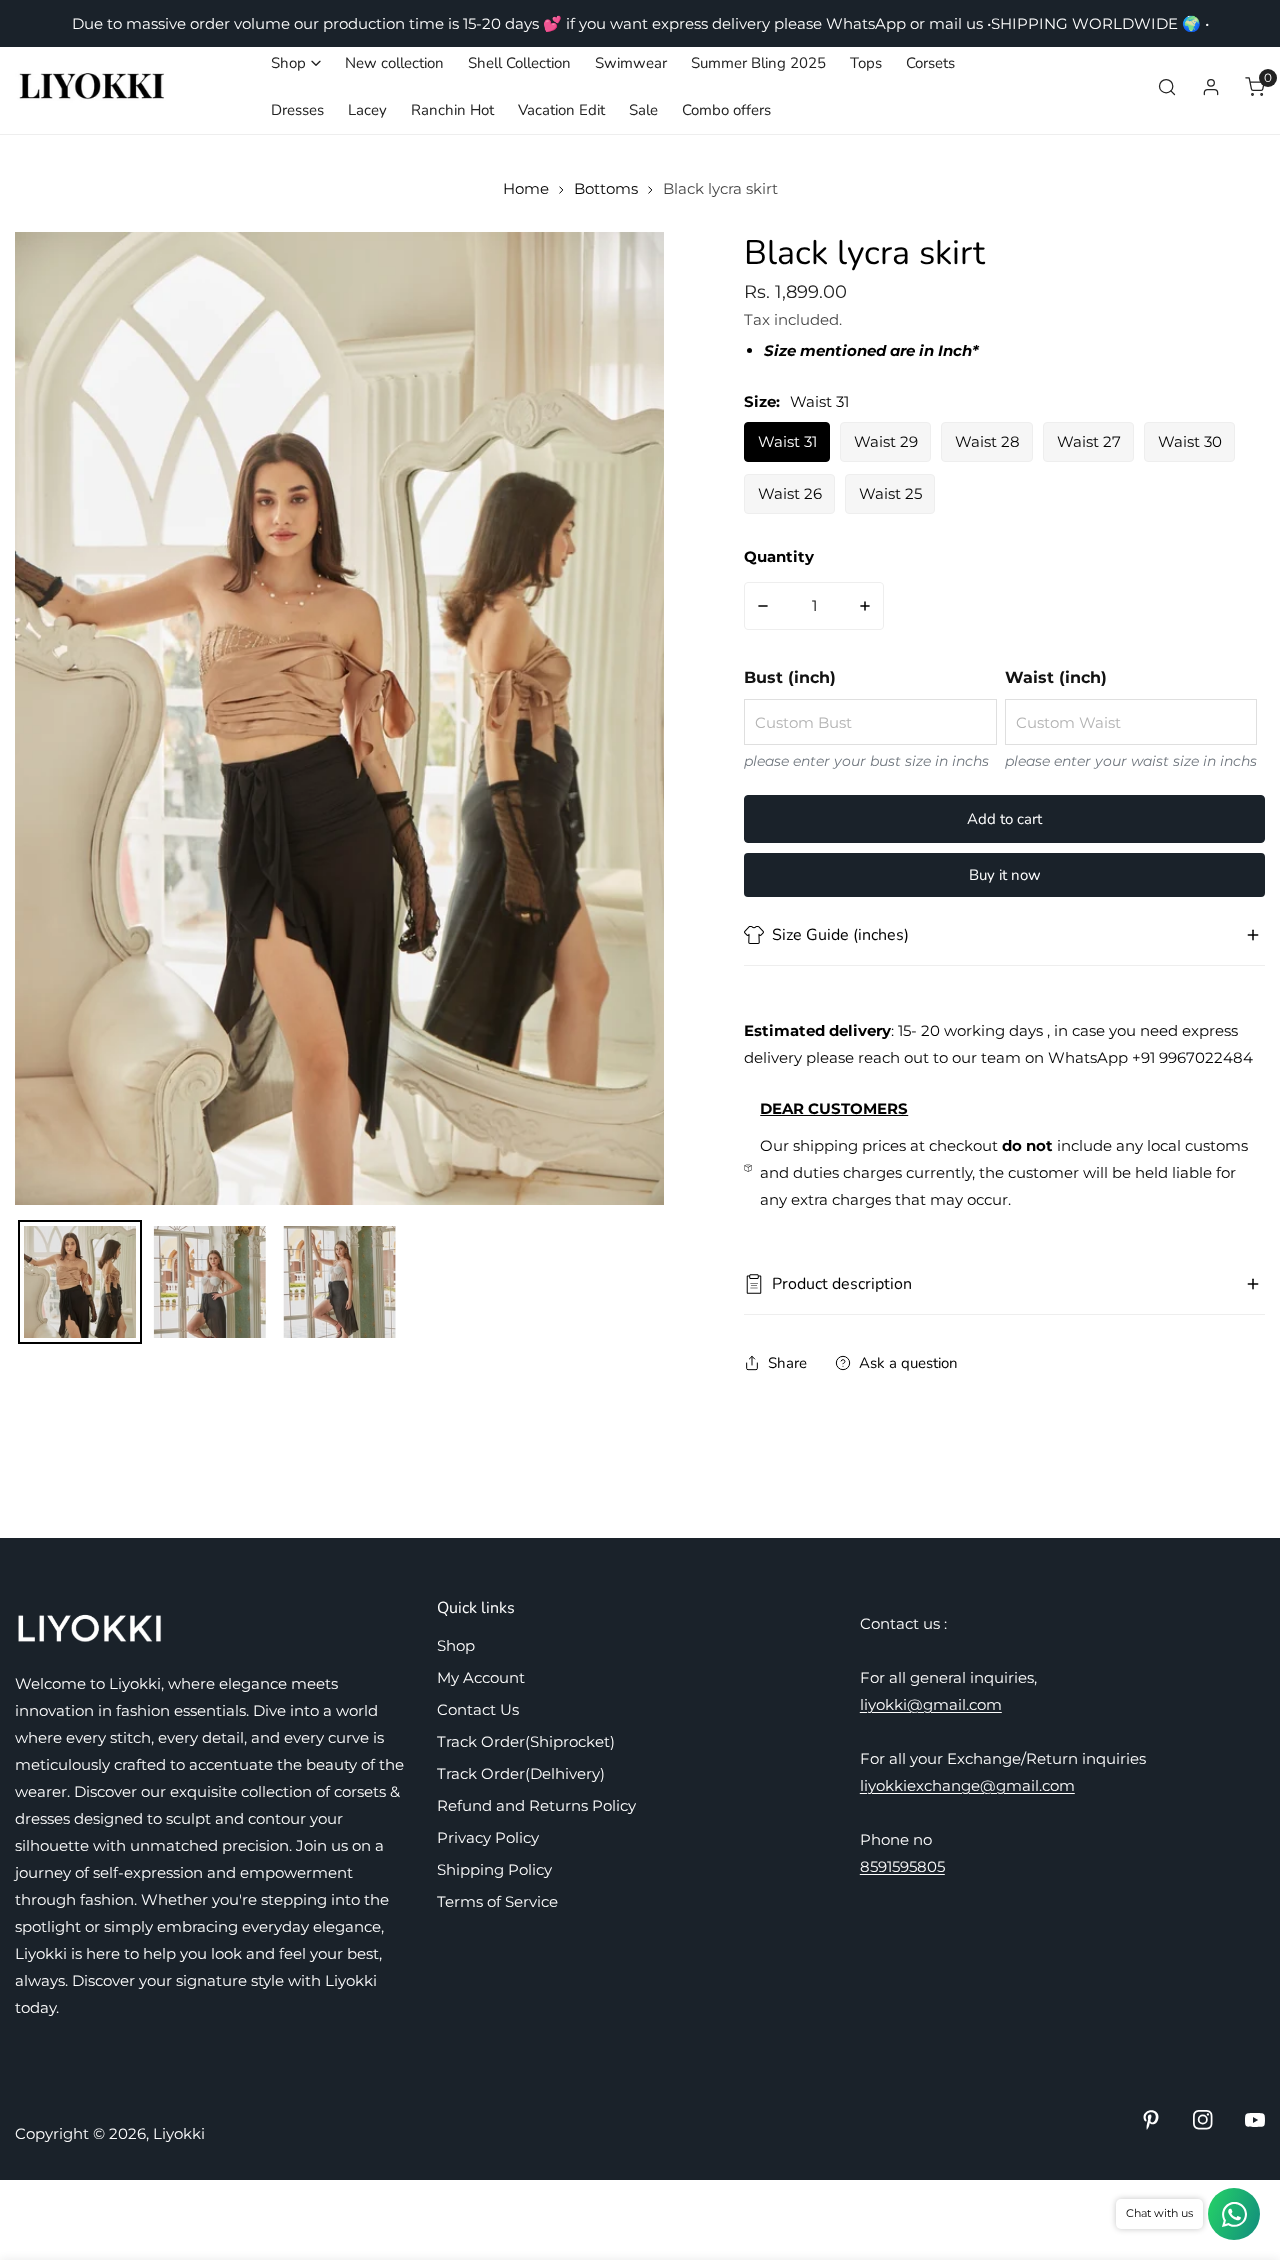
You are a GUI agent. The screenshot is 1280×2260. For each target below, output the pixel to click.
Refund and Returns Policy (536, 1805)
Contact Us (478, 1709)
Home (526, 188)
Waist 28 (987, 441)
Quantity (779, 556)
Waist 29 (886, 441)
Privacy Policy (488, 1837)
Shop (456, 1645)
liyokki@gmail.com (931, 1704)
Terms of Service (497, 1901)
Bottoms (606, 188)
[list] (339, 718)
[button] (296, 63)
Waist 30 (1190, 441)
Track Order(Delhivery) (521, 1773)
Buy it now (1005, 875)
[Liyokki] (92, 87)
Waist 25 (890, 493)
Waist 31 (787, 441)
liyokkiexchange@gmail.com (967, 1785)
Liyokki (179, 2133)
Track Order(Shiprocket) (526, 1741)
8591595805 (902, 1866)
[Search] (1167, 87)
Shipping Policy (494, 1869)
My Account (481, 1677)
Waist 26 (790, 493)
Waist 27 (1089, 441)
